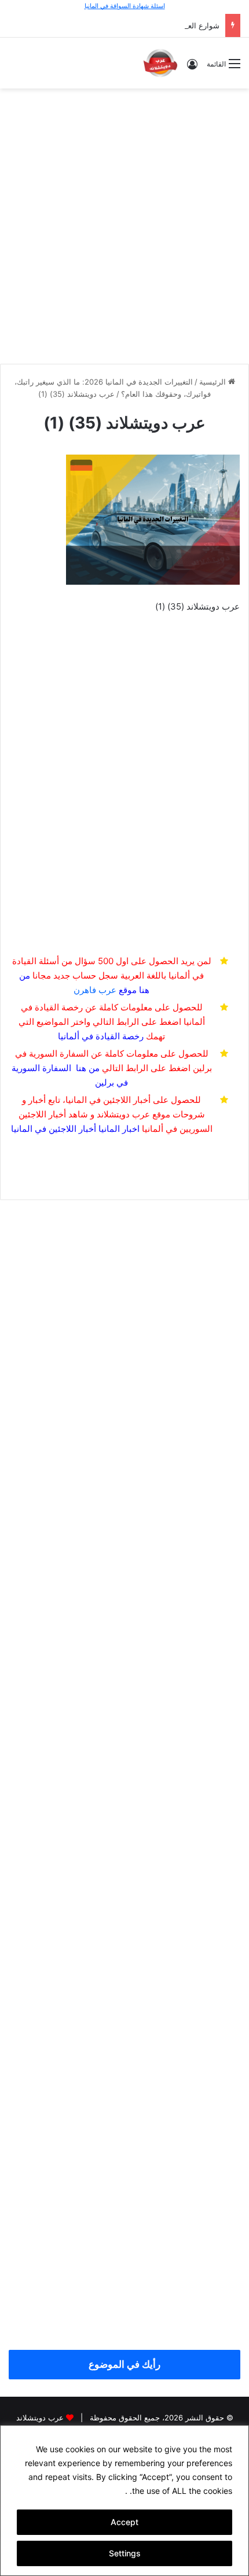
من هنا (88, 1068)
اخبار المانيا (119, 1129)
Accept (124, 2522)
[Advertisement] (124, 224)
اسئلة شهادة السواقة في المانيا (125, 6)
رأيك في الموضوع (124, 2364)
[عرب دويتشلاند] (160, 63)
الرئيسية (214, 382)
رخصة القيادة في (101, 1036)
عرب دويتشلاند (40, 2418)
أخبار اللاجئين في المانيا (54, 1129)
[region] (124, 2501)
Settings (125, 2553)
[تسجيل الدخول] (192, 68)
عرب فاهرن (105, 990)
